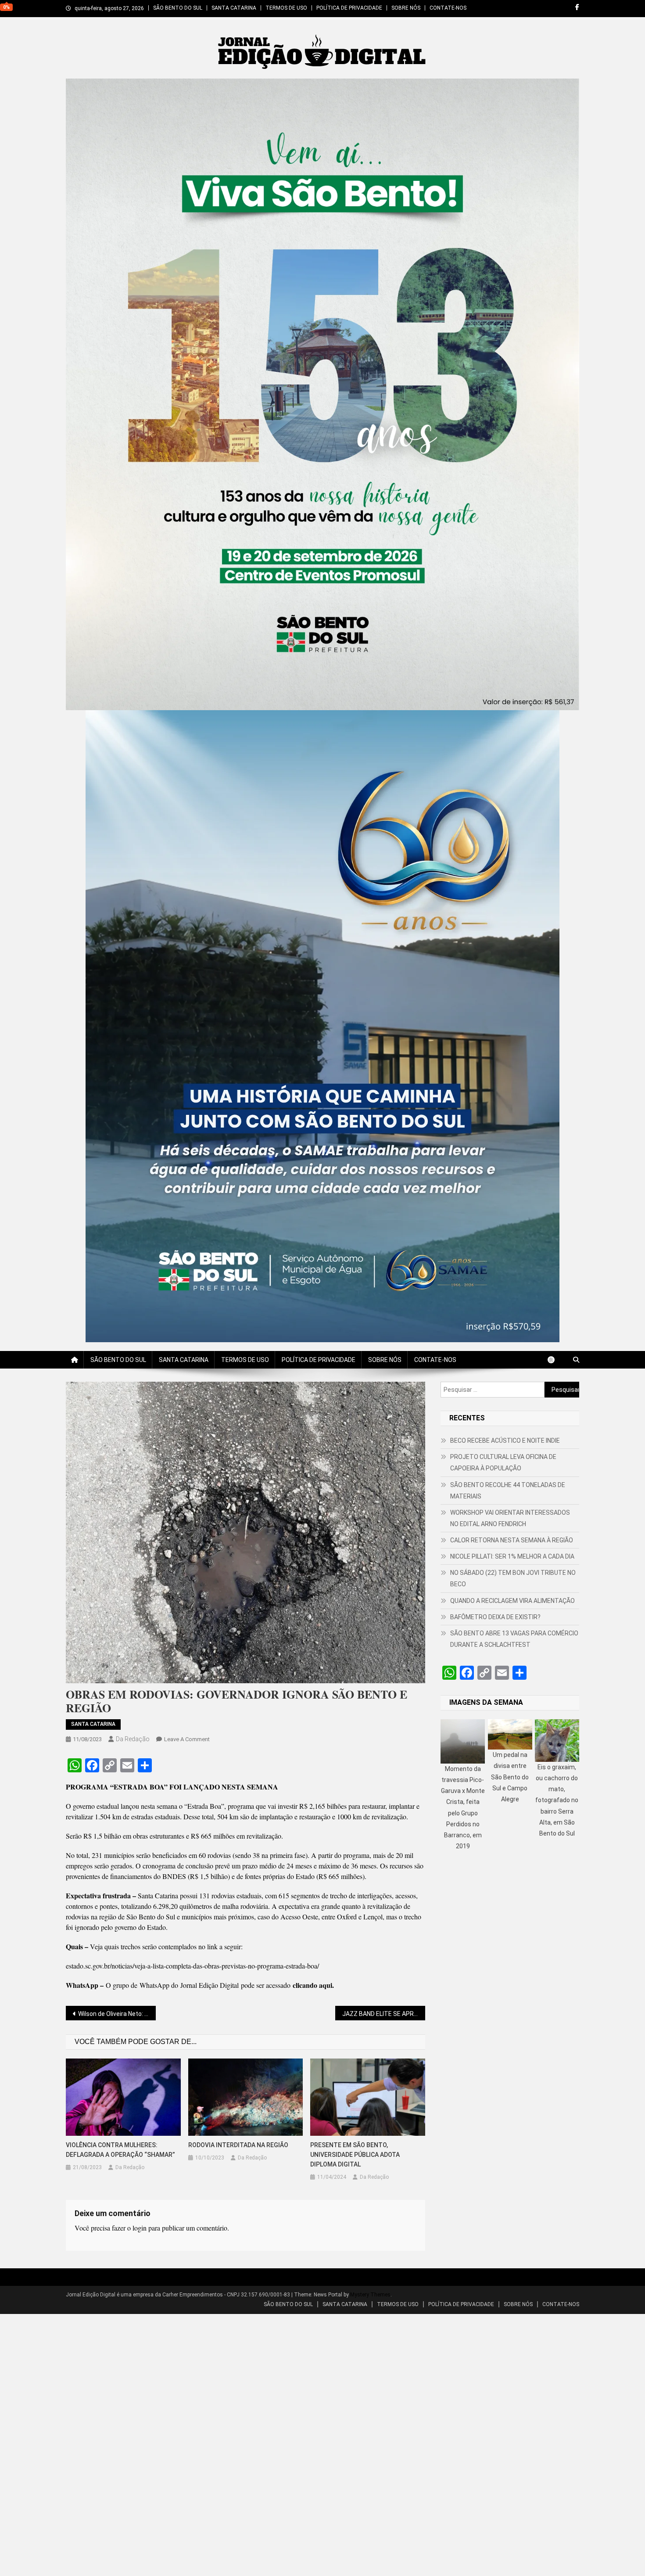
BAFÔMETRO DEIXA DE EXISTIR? (495, 1617)
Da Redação (133, 1739)
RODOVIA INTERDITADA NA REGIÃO (238, 2145)
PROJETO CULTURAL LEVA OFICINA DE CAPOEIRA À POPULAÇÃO (503, 1462)
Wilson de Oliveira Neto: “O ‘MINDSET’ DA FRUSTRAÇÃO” (117, 2014)
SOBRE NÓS (406, 8)
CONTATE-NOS (448, 8)
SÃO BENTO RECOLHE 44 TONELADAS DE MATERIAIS (508, 1491)
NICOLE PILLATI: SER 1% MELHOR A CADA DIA (512, 1556)
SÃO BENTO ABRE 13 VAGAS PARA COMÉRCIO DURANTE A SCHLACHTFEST (514, 1639)
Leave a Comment (187, 1739)
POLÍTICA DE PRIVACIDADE (349, 8)
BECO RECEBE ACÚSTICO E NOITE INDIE (505, 1441)
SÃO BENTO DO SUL (178, 8)
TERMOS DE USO (286, 8)
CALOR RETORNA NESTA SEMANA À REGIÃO (512, 1540)
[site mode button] (555, 1360)
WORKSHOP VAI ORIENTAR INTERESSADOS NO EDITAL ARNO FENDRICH (510, 1518)
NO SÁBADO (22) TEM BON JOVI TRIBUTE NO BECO (513, 1578)
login (140, 2228)
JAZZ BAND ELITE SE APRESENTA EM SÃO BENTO (384, 2014)
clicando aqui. (313, 1985)
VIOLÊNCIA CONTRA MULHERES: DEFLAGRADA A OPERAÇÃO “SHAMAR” (120, 2150)
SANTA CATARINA (234, 8)
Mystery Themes (370, 2295)
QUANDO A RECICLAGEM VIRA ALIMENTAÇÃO (512, 1601)
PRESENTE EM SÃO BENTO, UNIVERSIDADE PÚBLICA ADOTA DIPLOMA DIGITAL (355, 2155)
